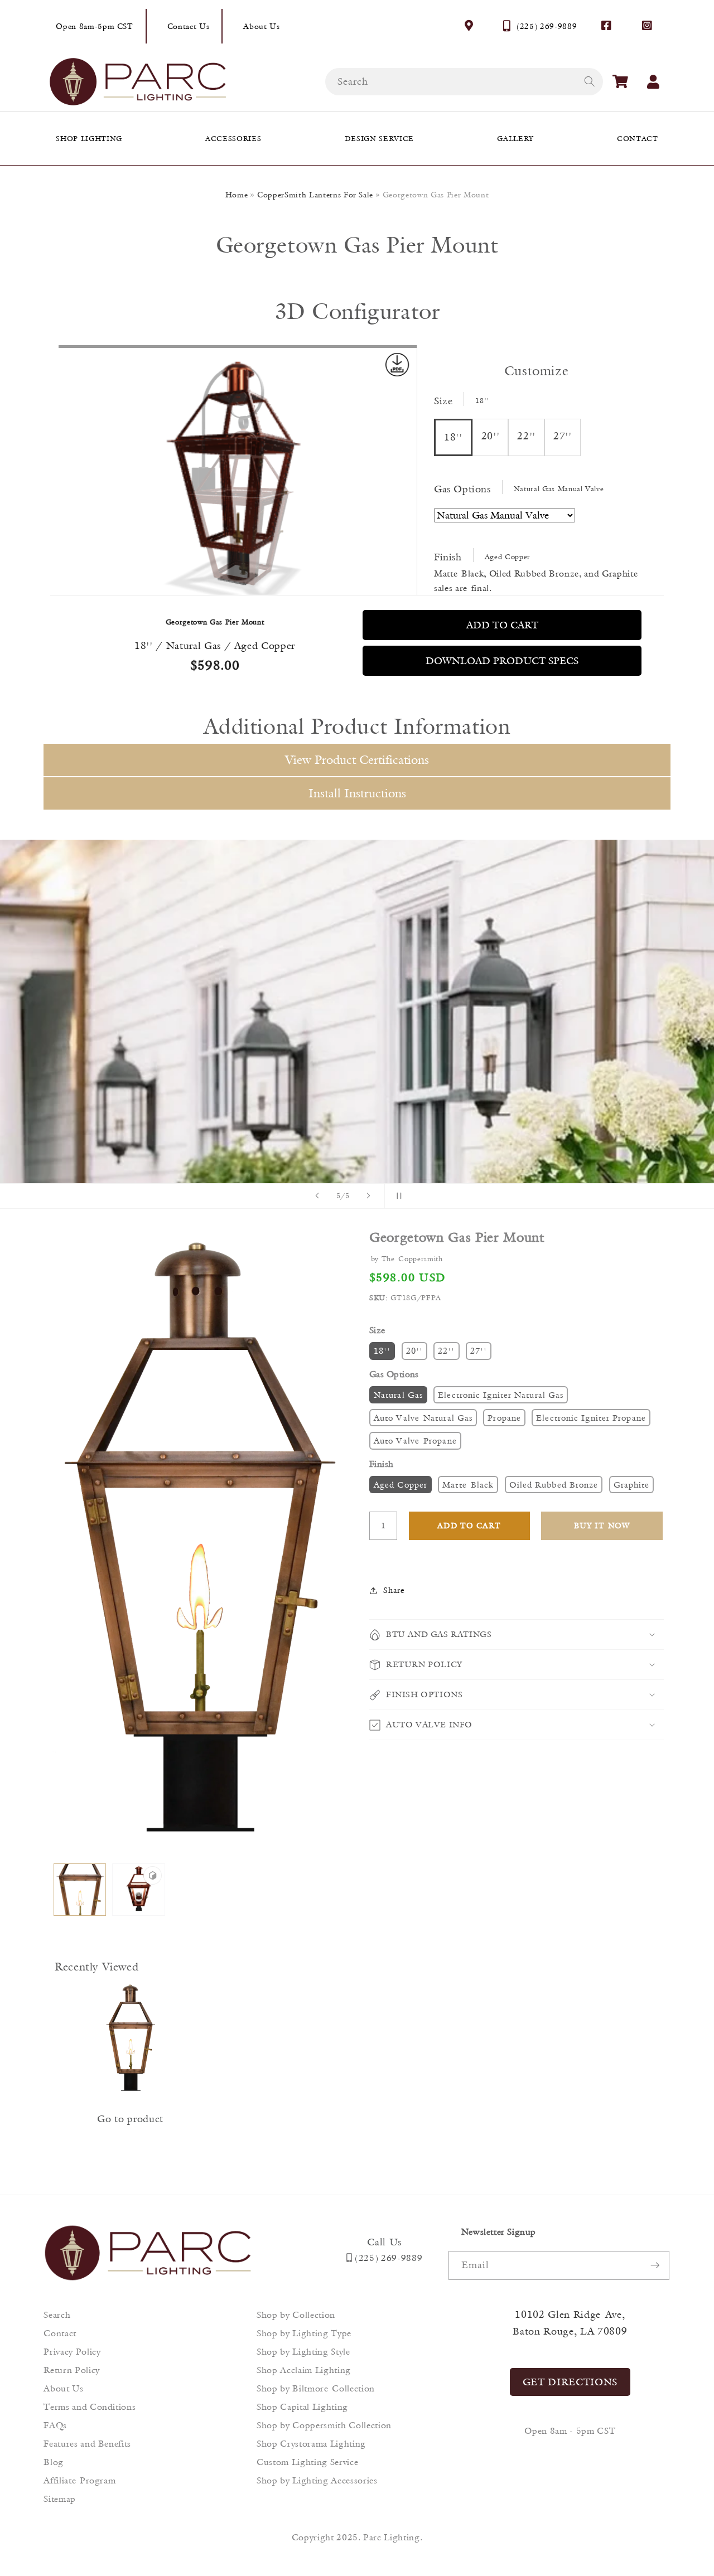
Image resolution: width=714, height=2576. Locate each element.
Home (237, 195)
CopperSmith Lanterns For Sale (315, 195)
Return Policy (72, 2370)
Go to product (130, 2119)
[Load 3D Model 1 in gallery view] (139, 1890)
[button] (620, 81)
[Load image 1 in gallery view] (80, 1890)
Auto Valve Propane (415, 1440)
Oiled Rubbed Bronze (554, 1485)
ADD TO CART (502, 625)
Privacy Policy (72, 2352)
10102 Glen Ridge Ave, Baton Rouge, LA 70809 (570, 2323)
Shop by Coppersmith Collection (324, 2425)
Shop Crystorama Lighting (311, 2444)
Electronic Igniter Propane (591, 1418)
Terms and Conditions (90, 2407)
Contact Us (189, 26)
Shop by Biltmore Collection (316, 2388)
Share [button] (394, 1590)
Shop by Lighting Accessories (317, 2480)
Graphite (632, 1485)
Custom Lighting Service (307, 2462)
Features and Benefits (87, 2444)
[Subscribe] (655, 2265)
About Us (261, 26)
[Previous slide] (317, 1196)
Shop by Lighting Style (303, 2352)
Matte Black (468, 1485)
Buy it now (602, 1526)
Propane (504, 1418)
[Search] (589, 81)
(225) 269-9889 (547, 26)
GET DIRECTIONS (570, 2382)
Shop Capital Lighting (302, 2407)
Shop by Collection (296, 2315)
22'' (446, 1351)
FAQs (55, 2425)
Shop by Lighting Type (304, 2333)
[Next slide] (369, 1196)
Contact (60, 2333)
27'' (479, 1351)
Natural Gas (398, 1395)
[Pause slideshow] (397, 1196)
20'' (414, 1351)
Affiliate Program (79, 2480)
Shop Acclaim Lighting (304, 2370)
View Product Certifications (357, 760)
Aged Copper (401, 1485)
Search (57, 2315)
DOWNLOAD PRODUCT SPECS (502, 661)
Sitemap (60, 2499)
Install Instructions (357, 793)
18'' (382, 1351)
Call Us (384, 2242)
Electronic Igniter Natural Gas (501, 1395)
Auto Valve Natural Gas (423, 1418)
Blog (54, 2462)
